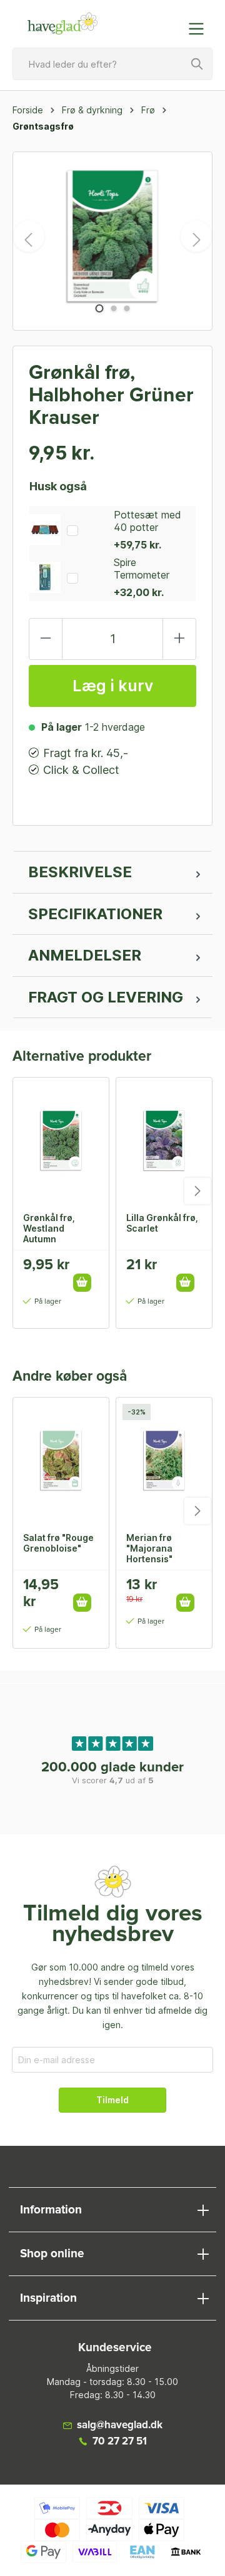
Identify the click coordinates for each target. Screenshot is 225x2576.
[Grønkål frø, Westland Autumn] (61, 1140)
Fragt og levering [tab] (106, 997)
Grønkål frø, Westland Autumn (49, 1228)
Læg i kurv (113, 686)
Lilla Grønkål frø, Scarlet (162, 1223)
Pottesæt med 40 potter (147, 521)
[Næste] (196, 236)
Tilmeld (112, 2100)
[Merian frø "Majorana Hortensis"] (164, 1460)
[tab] (112, 872)
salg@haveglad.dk (120, 2425)
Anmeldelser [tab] (85, 955)
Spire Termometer (142, 569)
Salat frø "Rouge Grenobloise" (58, 1543)
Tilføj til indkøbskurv (82, 1283)
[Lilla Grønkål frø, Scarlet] (164, 1140)
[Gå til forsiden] (62, 24)
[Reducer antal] (46, 639)
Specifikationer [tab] (95, 914)
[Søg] (197, 64)
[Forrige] (29, 236)
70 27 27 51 (120, 2442)
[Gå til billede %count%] (99, 308)
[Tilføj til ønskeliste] (86, 1269)
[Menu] (200, 29)
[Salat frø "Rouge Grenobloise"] (61, 1460)
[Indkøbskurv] (171, 23)
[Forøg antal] (179, 639)
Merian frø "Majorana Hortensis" (149, 1548)
